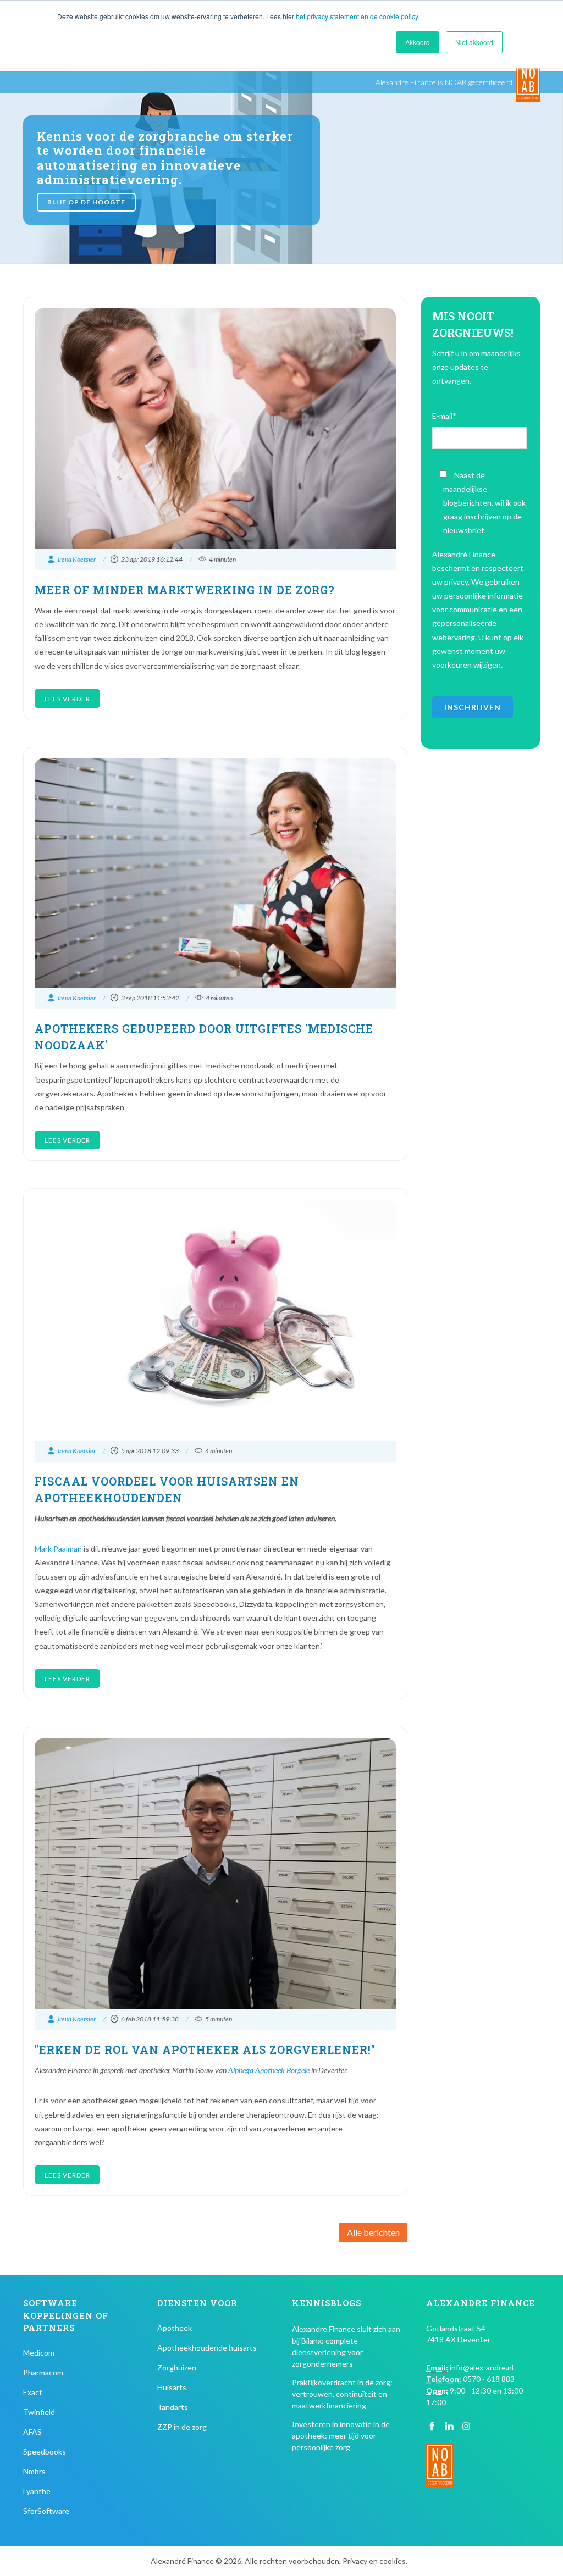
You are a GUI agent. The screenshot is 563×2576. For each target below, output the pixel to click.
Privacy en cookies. (375, 2561)
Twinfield (39, 2412)
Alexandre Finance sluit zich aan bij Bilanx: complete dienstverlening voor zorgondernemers (346, 2346)
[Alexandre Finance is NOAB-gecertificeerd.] (528, 82)
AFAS (32, 2432)
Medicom (39, 2353)
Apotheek (175, 2328)
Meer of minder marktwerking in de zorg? (185, 590)
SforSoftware (46, 2511)
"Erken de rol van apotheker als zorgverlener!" (205, 2049)
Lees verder (67, 699)
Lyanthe (37, 2491)
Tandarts (173, 2407)
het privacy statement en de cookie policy (357, 16)
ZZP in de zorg (182, 2427)
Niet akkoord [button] (474, 42)
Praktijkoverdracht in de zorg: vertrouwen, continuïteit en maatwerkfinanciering (342, 2394)
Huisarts (172, 2387)
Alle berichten (373, 2232)
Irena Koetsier (77, 559)
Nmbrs (34, 2471)
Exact (33, 2392)
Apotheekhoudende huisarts (207, 2348)
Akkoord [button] (418, 42)
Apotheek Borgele (282, 2070)
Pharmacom (43, 2372)
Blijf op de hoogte (86, 202)
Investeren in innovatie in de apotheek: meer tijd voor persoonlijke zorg (341, 2436)
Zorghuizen (177, 2367)
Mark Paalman (58, 1549)
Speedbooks (45, 2452)
